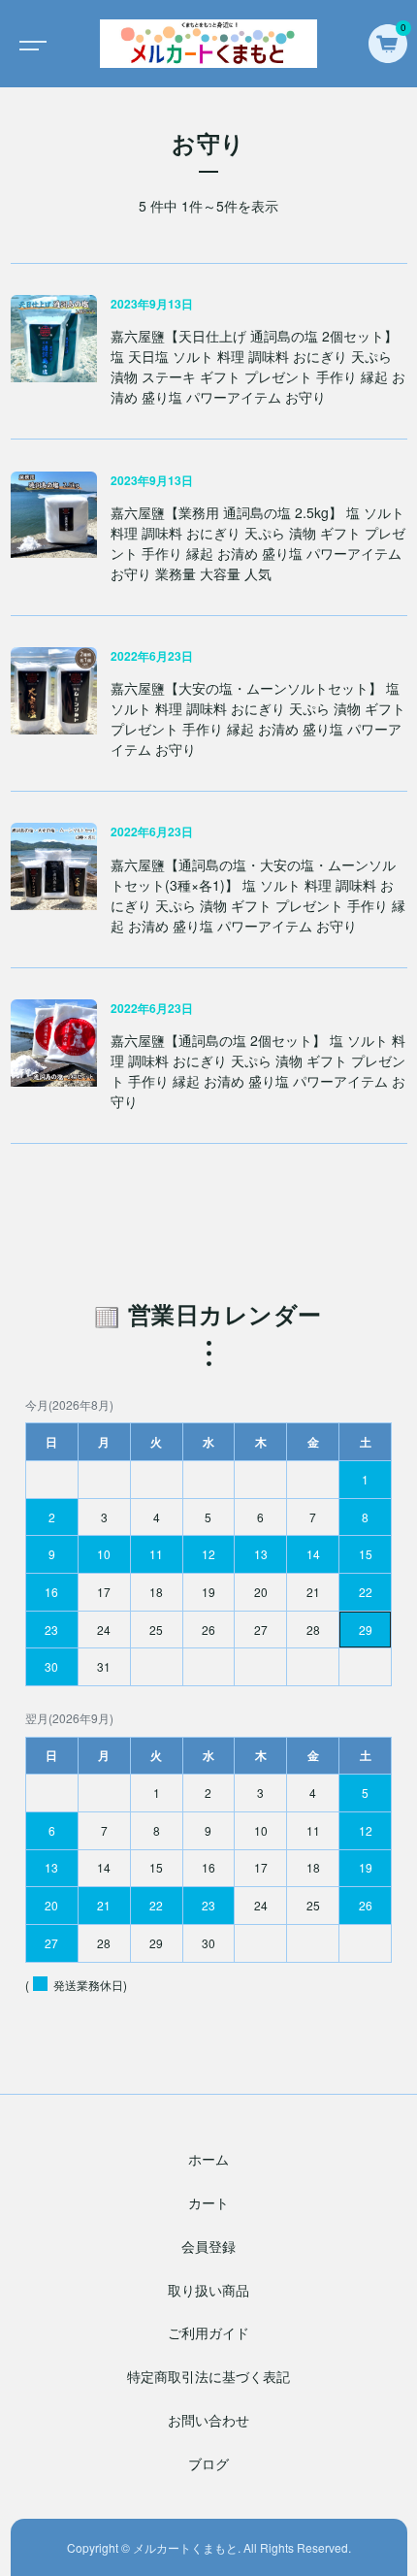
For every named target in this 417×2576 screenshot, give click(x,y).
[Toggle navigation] (29, 44)
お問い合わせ (208, 2420)
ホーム (208, 2159)
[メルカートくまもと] (208, 44)
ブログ (208, 2463)
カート (208, 2202)
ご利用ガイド (208, 2332)
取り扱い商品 (208, 2290)
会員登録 (208, 2246)
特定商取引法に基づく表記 (208, 2376)
